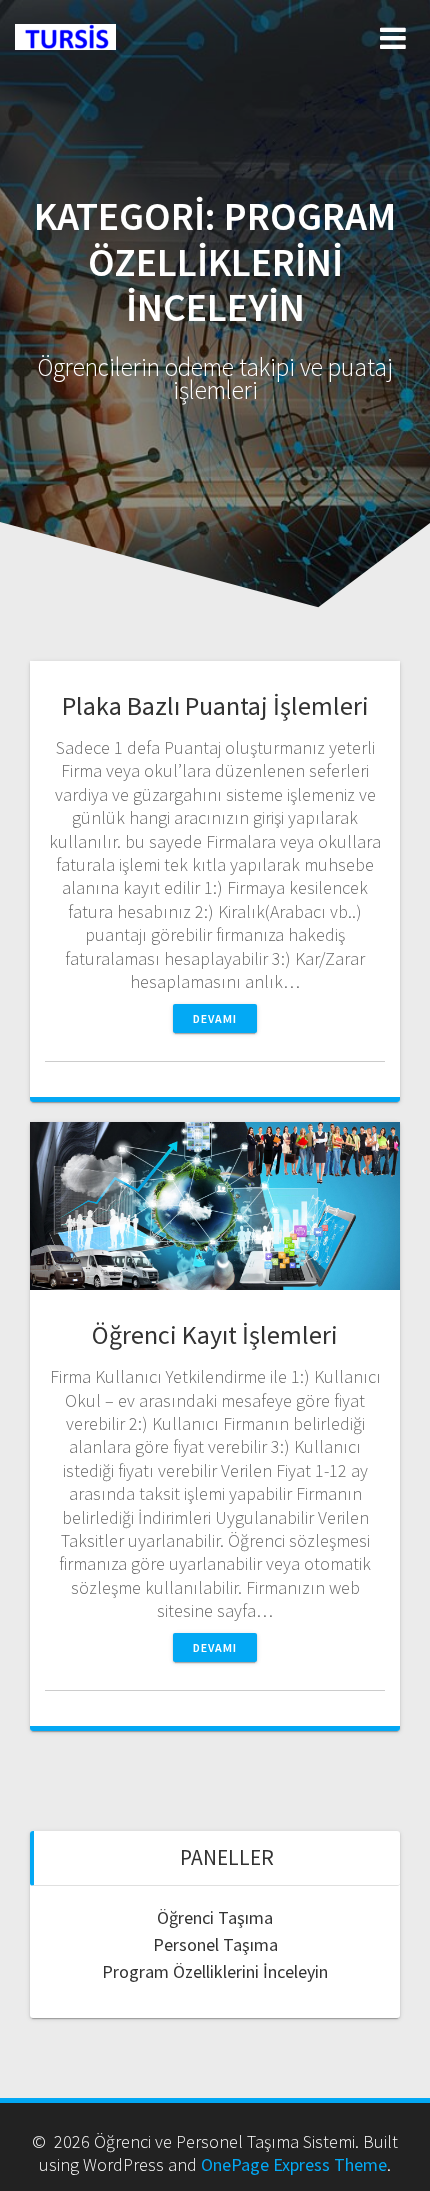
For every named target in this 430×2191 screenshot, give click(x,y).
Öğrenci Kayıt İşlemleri (215, 1334)
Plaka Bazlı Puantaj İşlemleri (215, 705)
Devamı (215, 1018)
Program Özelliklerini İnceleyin (215, 1971)
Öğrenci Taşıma (215, 1917)
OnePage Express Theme (294, 2164)
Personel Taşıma (215, 1944)
